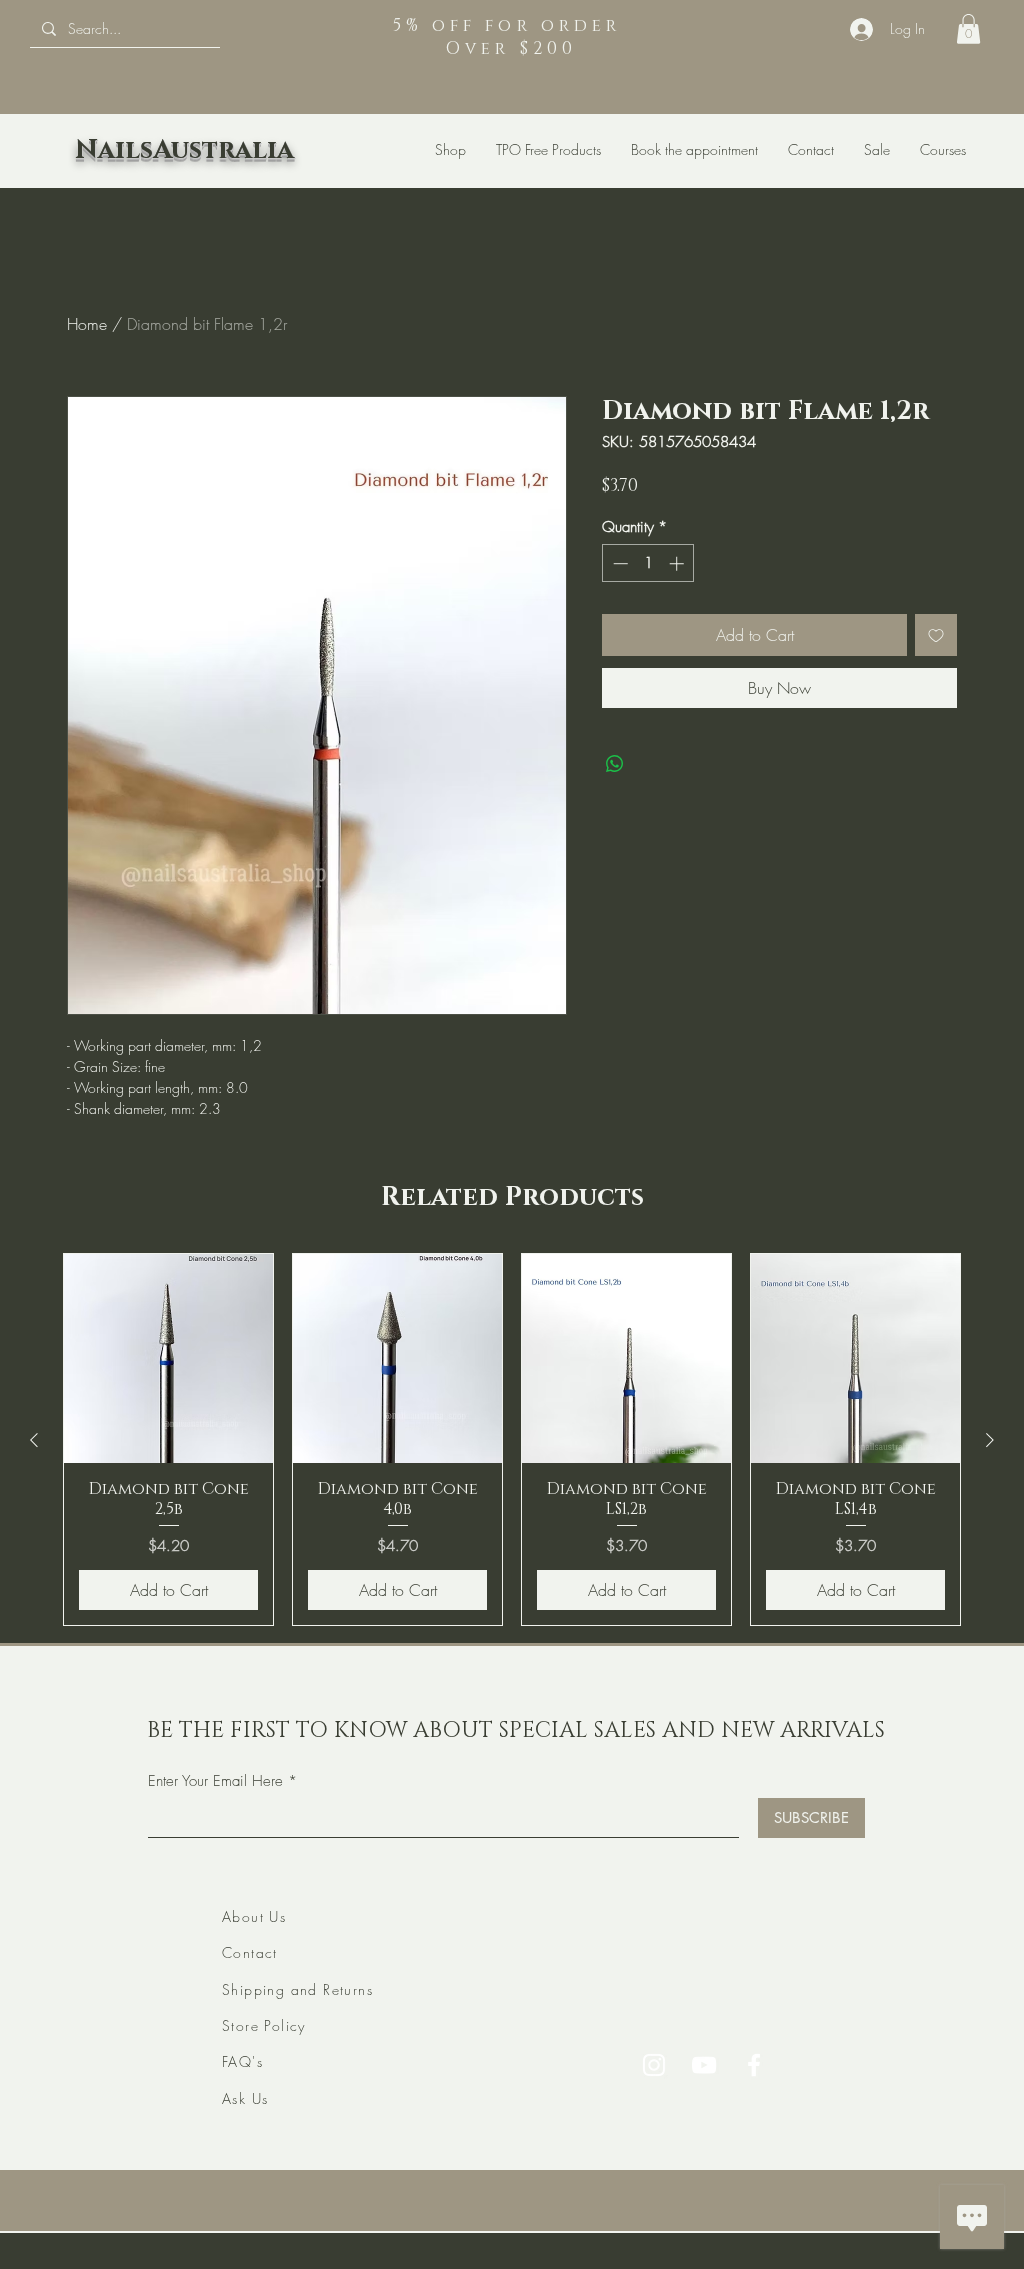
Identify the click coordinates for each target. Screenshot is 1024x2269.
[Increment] (678, 563)
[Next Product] (990, 1440)
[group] (512, 1439)
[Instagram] (654, 2065)
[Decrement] (618, 563)
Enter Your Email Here (215, 1781)
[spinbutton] (648, 563)
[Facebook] (754, 2065)
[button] (968, 29)
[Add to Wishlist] (936, 635)
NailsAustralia (184, 150)
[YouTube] (704, 2065)
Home (87, 324)
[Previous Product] (34, 1440)
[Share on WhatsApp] (615, 764)
